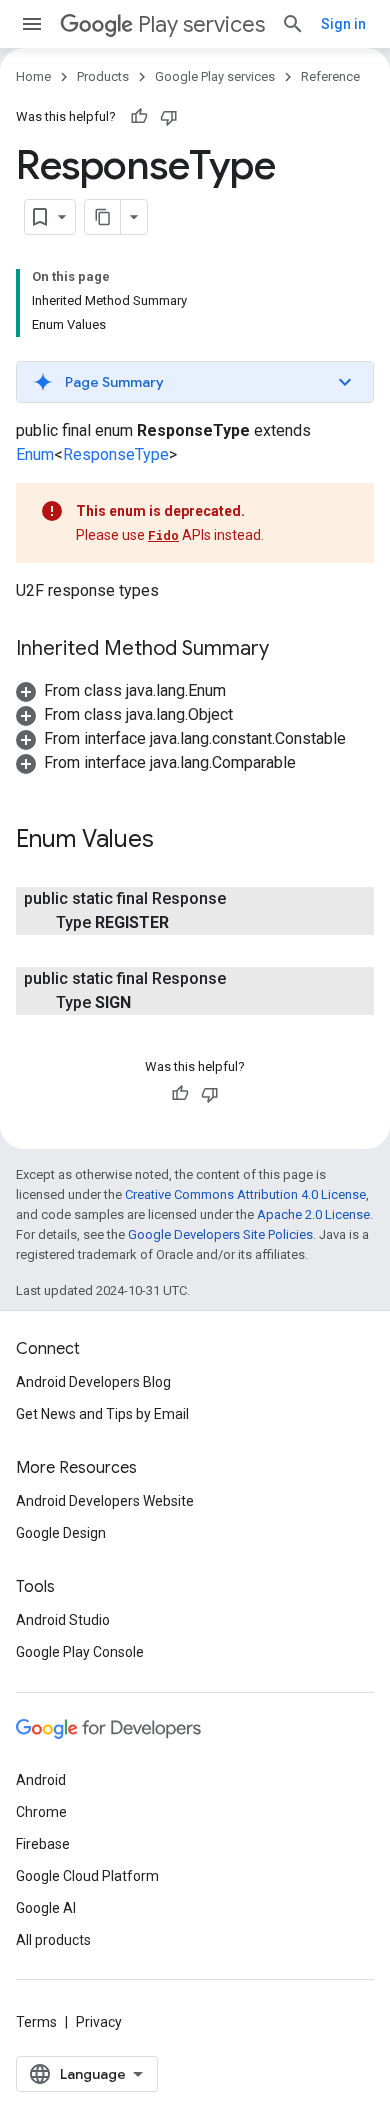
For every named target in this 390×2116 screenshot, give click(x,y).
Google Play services (215, 76)
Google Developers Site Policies (220, 1234)
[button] (195, 382)
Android (41, 1780)
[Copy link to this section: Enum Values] (174, 841)
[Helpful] (139, 117)
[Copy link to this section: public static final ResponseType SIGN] (151, 1003)
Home (33, 76)
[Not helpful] (169, 117)
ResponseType (116, 454)
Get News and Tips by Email (102, 1414)
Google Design (61, 1533)
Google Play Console (80, 1652)
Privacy (99, 2022)
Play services (201, 24)
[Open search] (293, 24)
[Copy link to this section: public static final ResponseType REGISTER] (189, 923)
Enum (35, 454)
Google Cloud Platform (87, 1876)
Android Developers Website (105, 1501)
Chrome (41, 1812)
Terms (36, 2022)
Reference (330, 76)
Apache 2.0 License (313, 1214)
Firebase (43, 1844)
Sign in (343, 24)
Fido (163, 535)
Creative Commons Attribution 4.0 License (245, 1194)
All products (53, 1940)
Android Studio (63, 1620)
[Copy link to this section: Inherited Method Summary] (289, 650)
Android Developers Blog (93, 1382)
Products (103, 76)
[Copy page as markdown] (103, 217)
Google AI (46, 1908)
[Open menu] (32, 24)
